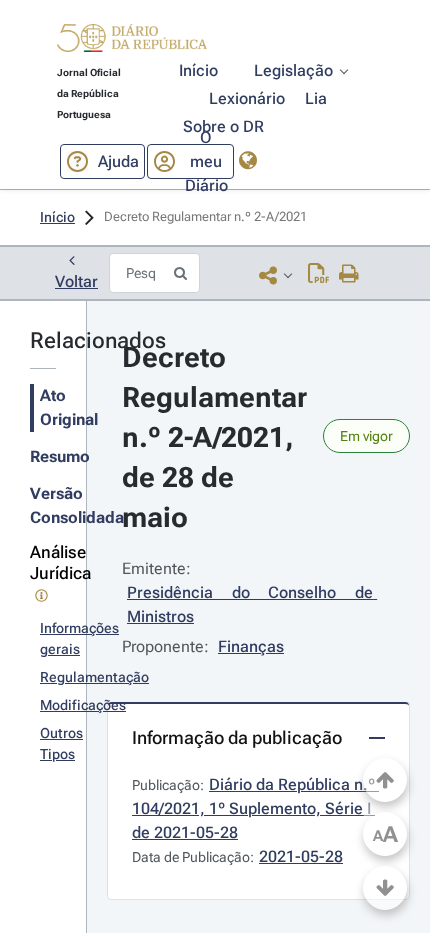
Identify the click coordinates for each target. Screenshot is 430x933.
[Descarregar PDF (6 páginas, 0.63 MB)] (318, 275)
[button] (132, 41)
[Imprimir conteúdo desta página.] (349, 275)
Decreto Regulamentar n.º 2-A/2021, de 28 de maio (218, 437)
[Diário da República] (132, 42)
